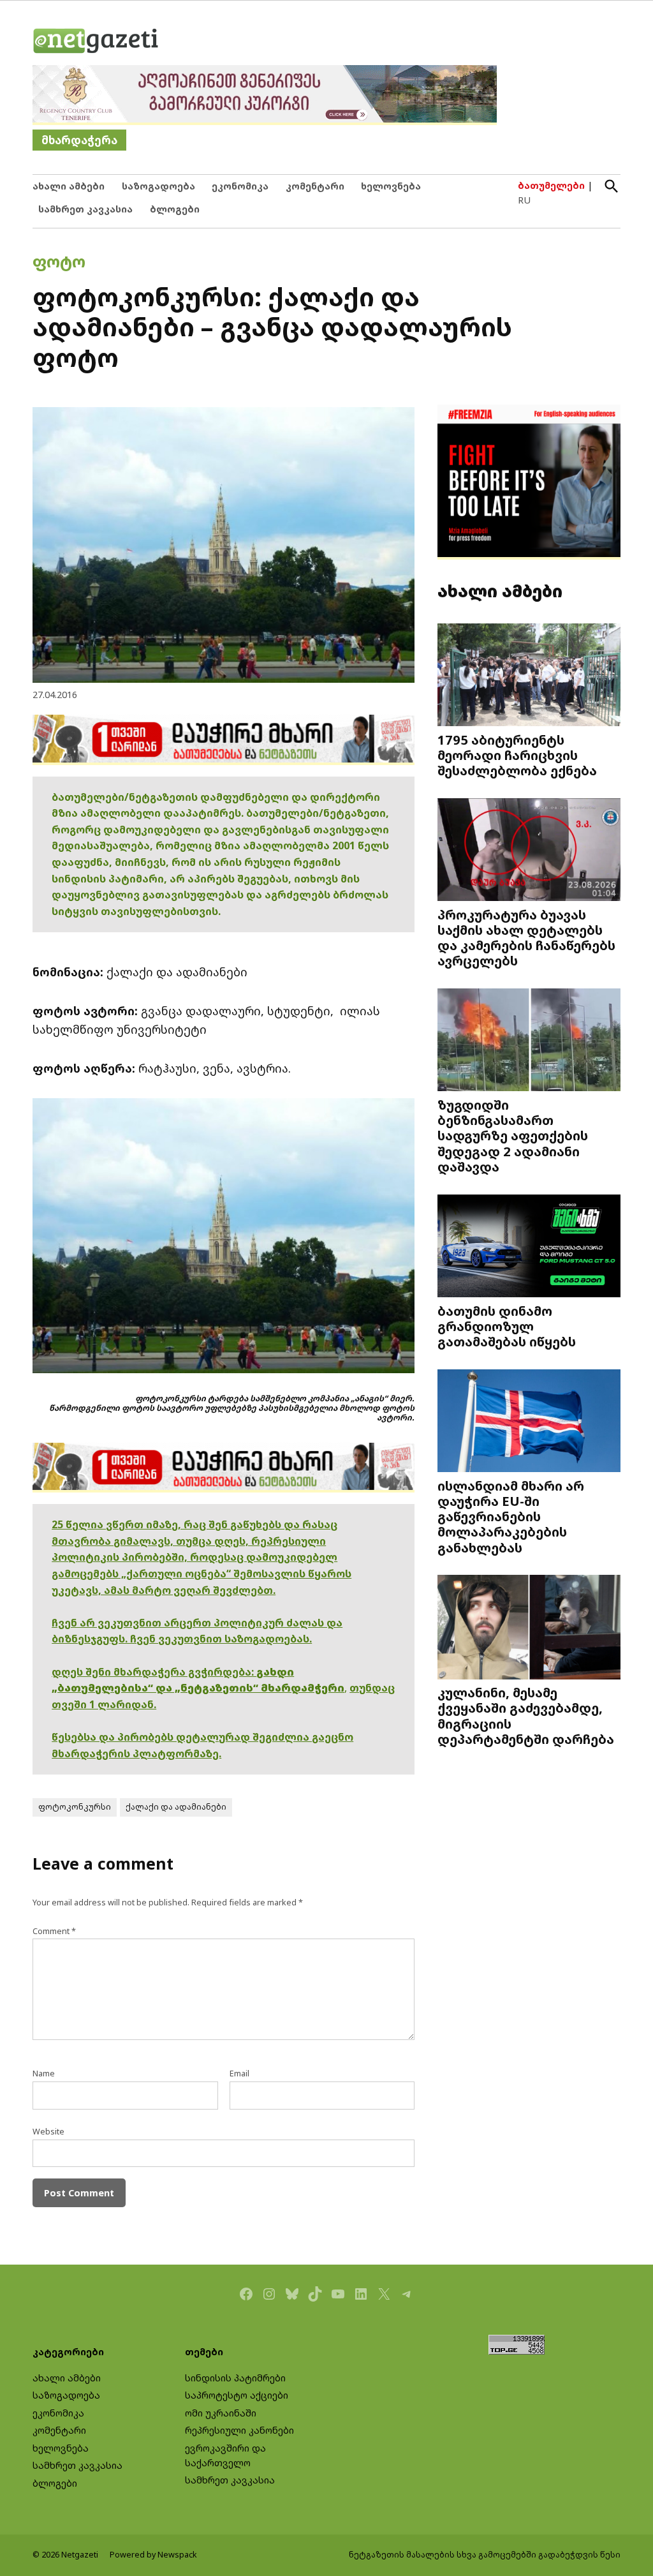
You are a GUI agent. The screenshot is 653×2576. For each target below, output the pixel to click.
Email (239, 2073)
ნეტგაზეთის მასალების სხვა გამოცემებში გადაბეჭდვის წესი (485, 2555)
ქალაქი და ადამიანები (176, 1807)
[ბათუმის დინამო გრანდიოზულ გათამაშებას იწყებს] (529, 1247)
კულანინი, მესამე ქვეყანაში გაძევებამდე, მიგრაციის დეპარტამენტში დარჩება (526, 1716)
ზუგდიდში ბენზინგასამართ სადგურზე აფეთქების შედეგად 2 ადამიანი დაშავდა (513, 1135)
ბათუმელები (551, 185)
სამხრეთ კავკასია (85, 209)
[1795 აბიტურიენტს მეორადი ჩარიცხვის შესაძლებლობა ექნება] (529, 676)
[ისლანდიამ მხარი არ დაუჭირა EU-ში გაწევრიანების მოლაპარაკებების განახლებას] (529, 1422)
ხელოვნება (391, 186)
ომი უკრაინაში (221, 2413)
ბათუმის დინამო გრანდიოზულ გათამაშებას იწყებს (507, 1326)
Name (44, 2073)
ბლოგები (175, 209)
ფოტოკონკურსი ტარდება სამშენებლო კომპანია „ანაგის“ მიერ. (275, 1398)
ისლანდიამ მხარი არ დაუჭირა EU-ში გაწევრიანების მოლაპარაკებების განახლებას (511, 1516)
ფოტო (59, 261)
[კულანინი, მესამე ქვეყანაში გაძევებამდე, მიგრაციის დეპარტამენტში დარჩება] (529, 1628)
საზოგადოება (158, 186)
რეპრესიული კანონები (239, 2430)
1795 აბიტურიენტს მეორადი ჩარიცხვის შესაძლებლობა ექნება (517, 755)
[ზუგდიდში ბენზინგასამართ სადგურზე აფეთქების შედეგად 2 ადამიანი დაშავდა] (529, 1041)
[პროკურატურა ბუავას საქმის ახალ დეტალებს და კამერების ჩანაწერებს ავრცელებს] (529, 851)
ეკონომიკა (240, 186)
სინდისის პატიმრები (235, 2378)
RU (524, 200)
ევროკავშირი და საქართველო (225, 2455)
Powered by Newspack (153, 2555)
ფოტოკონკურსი (75, 1807)
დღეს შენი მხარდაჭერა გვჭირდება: (154, 1672)
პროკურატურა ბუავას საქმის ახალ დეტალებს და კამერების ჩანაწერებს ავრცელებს (526, 938)
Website (48, 2132)
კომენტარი (315, 186)
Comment (54, 1931)
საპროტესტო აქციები (237, 2395)
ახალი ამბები (69, 186)
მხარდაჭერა (79, 140)
